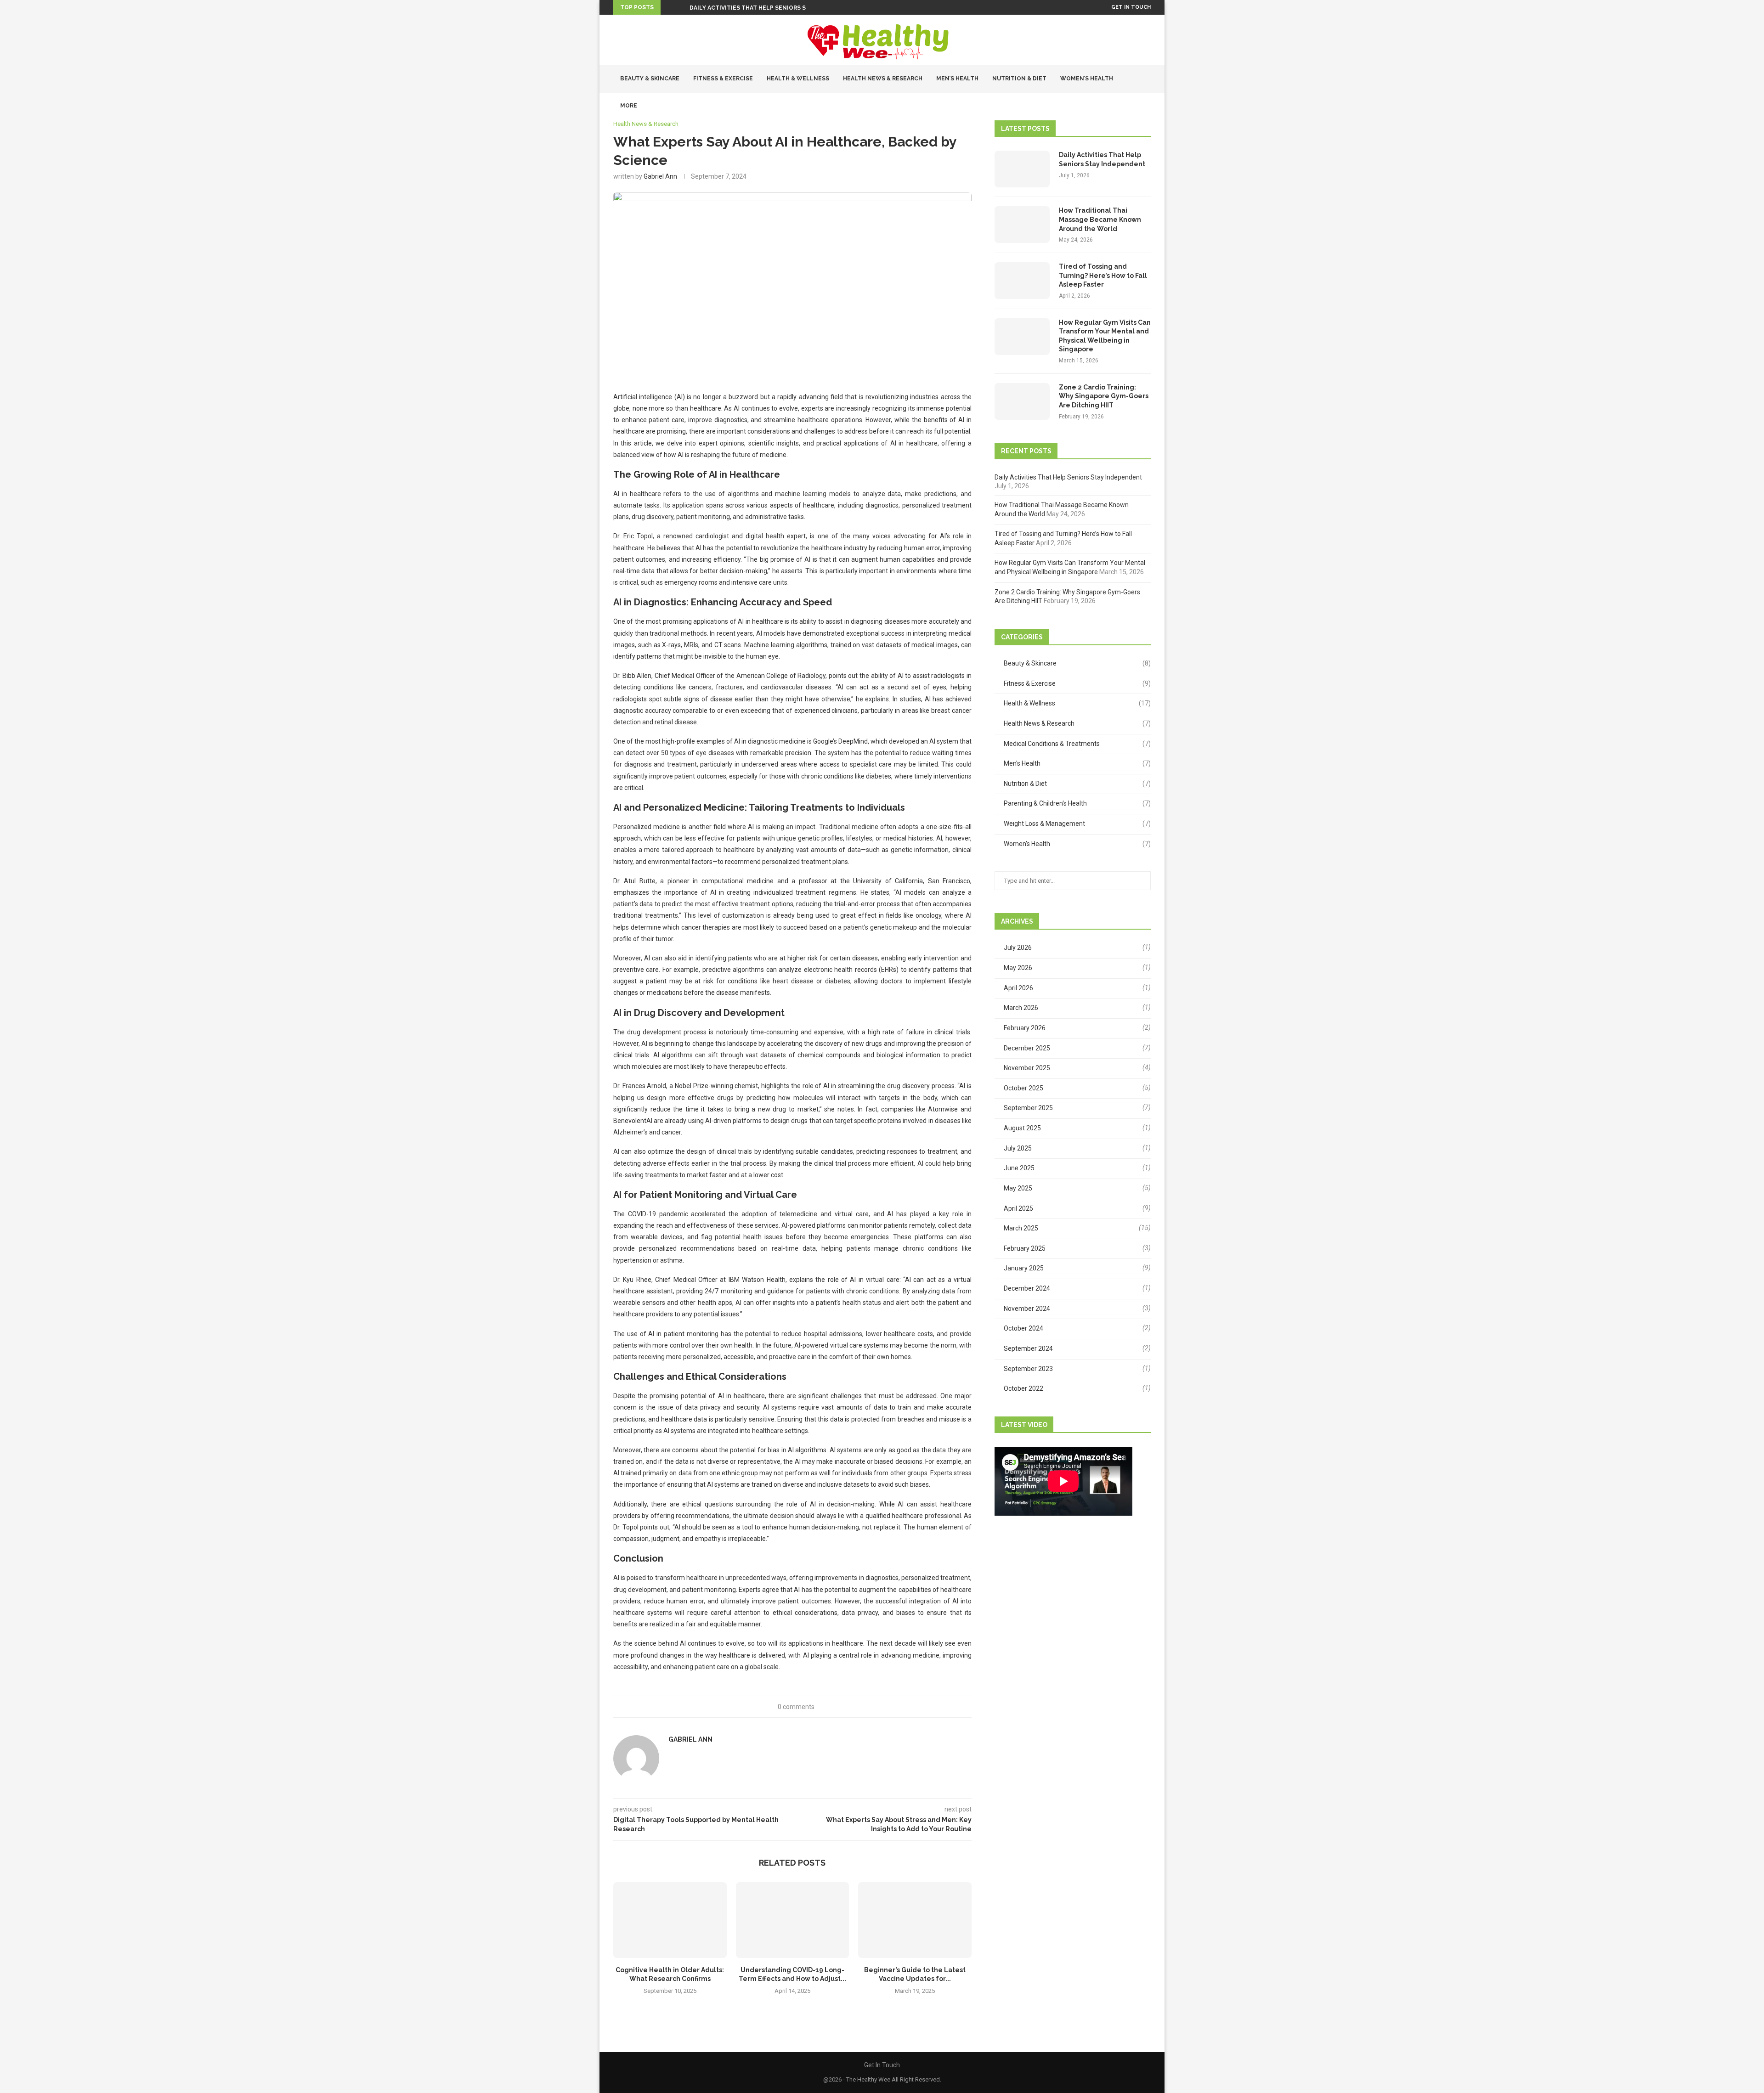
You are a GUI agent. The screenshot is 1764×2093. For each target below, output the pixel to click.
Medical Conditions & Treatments (1077, 744)
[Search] (1146, 133)
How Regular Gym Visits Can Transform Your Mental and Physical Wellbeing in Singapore (1105, 336)
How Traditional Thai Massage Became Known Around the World (1100, 219)
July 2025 (1018, 1148)
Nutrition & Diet (1019, 79)
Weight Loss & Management (1077, 824)
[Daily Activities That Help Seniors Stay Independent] (1022, 169)
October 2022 (1023, 1388)
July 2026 (1018, 948)
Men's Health (1077, 763)
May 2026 (1018, 968)
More (629, 106)
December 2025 (1027, 1048)
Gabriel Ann (660, 176)
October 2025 (1023, 1088)
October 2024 (1023, 1328)
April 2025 (1018, 1208)
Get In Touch (1131, 7)
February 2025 (1025, 1248)
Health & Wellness (798, 79)
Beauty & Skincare (650, 79)
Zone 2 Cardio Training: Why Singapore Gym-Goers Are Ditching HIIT (1104, 396)
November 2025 (1027, 1068)
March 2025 (1021, 1228)
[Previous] (669, 7)
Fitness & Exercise (723, 79)
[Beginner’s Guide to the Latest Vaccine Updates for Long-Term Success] (915, 1920)
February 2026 (1025, 1028)
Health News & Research (883, 79)
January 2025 (1024, 1268)
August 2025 (1022, 1128)
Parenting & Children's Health (1077, 803)
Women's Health (1077, 844)
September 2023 (1028, 1369)
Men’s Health (957, 79)
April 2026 (1018, 988)
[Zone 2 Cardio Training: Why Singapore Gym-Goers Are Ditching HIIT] (1022, 401)
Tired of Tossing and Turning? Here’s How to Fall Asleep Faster (1103, 275)
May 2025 (1018, 1188)
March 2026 (1021, 1008)
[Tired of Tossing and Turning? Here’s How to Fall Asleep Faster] (1022, 281)
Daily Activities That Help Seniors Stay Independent (775, 8)
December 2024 (1027, 1288)
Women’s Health (1087, 79)
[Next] (681, 7)
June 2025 (1019, 1168)
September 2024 (1028, 1348)
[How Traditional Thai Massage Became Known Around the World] (1022, 225)
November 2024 (1027, 1309)
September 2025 (1028, 1108)
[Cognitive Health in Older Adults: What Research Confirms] (670, 1920)
